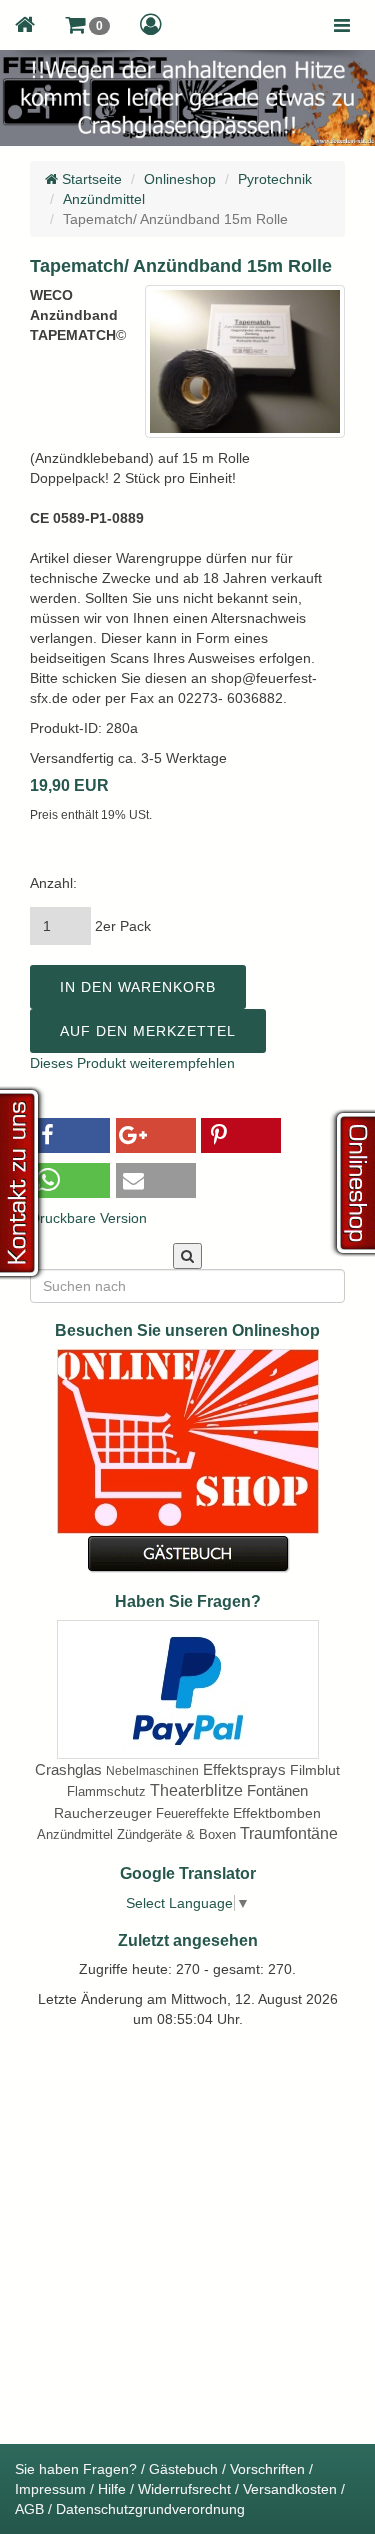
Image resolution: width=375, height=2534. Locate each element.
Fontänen (277, 1790)
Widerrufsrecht (184, 2489)
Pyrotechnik (275, 179)
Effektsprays (244, 1769)
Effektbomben (277, 1813)
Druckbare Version (88, 1218)
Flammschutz (106, 1791)
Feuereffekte (192, 1813)
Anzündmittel (104, 199)
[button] (87, 25)
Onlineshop (180, 179)
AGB (29, 2509)
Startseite (90, 179)
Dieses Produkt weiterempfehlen (132, 1063)
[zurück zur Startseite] (25, 25)
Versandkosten (290, 2489)
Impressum (50, 2489)
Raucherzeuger (103, 1813)
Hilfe (112, 2489)
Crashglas (68, 1769)
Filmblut (315, 1770)
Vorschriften (267, 2469)
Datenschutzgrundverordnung (150, 2509)
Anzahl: (53, 883)
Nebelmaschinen (152, 1771)
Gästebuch (183, 2469)
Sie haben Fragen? (76, 2469)
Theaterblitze (196, 1790)
